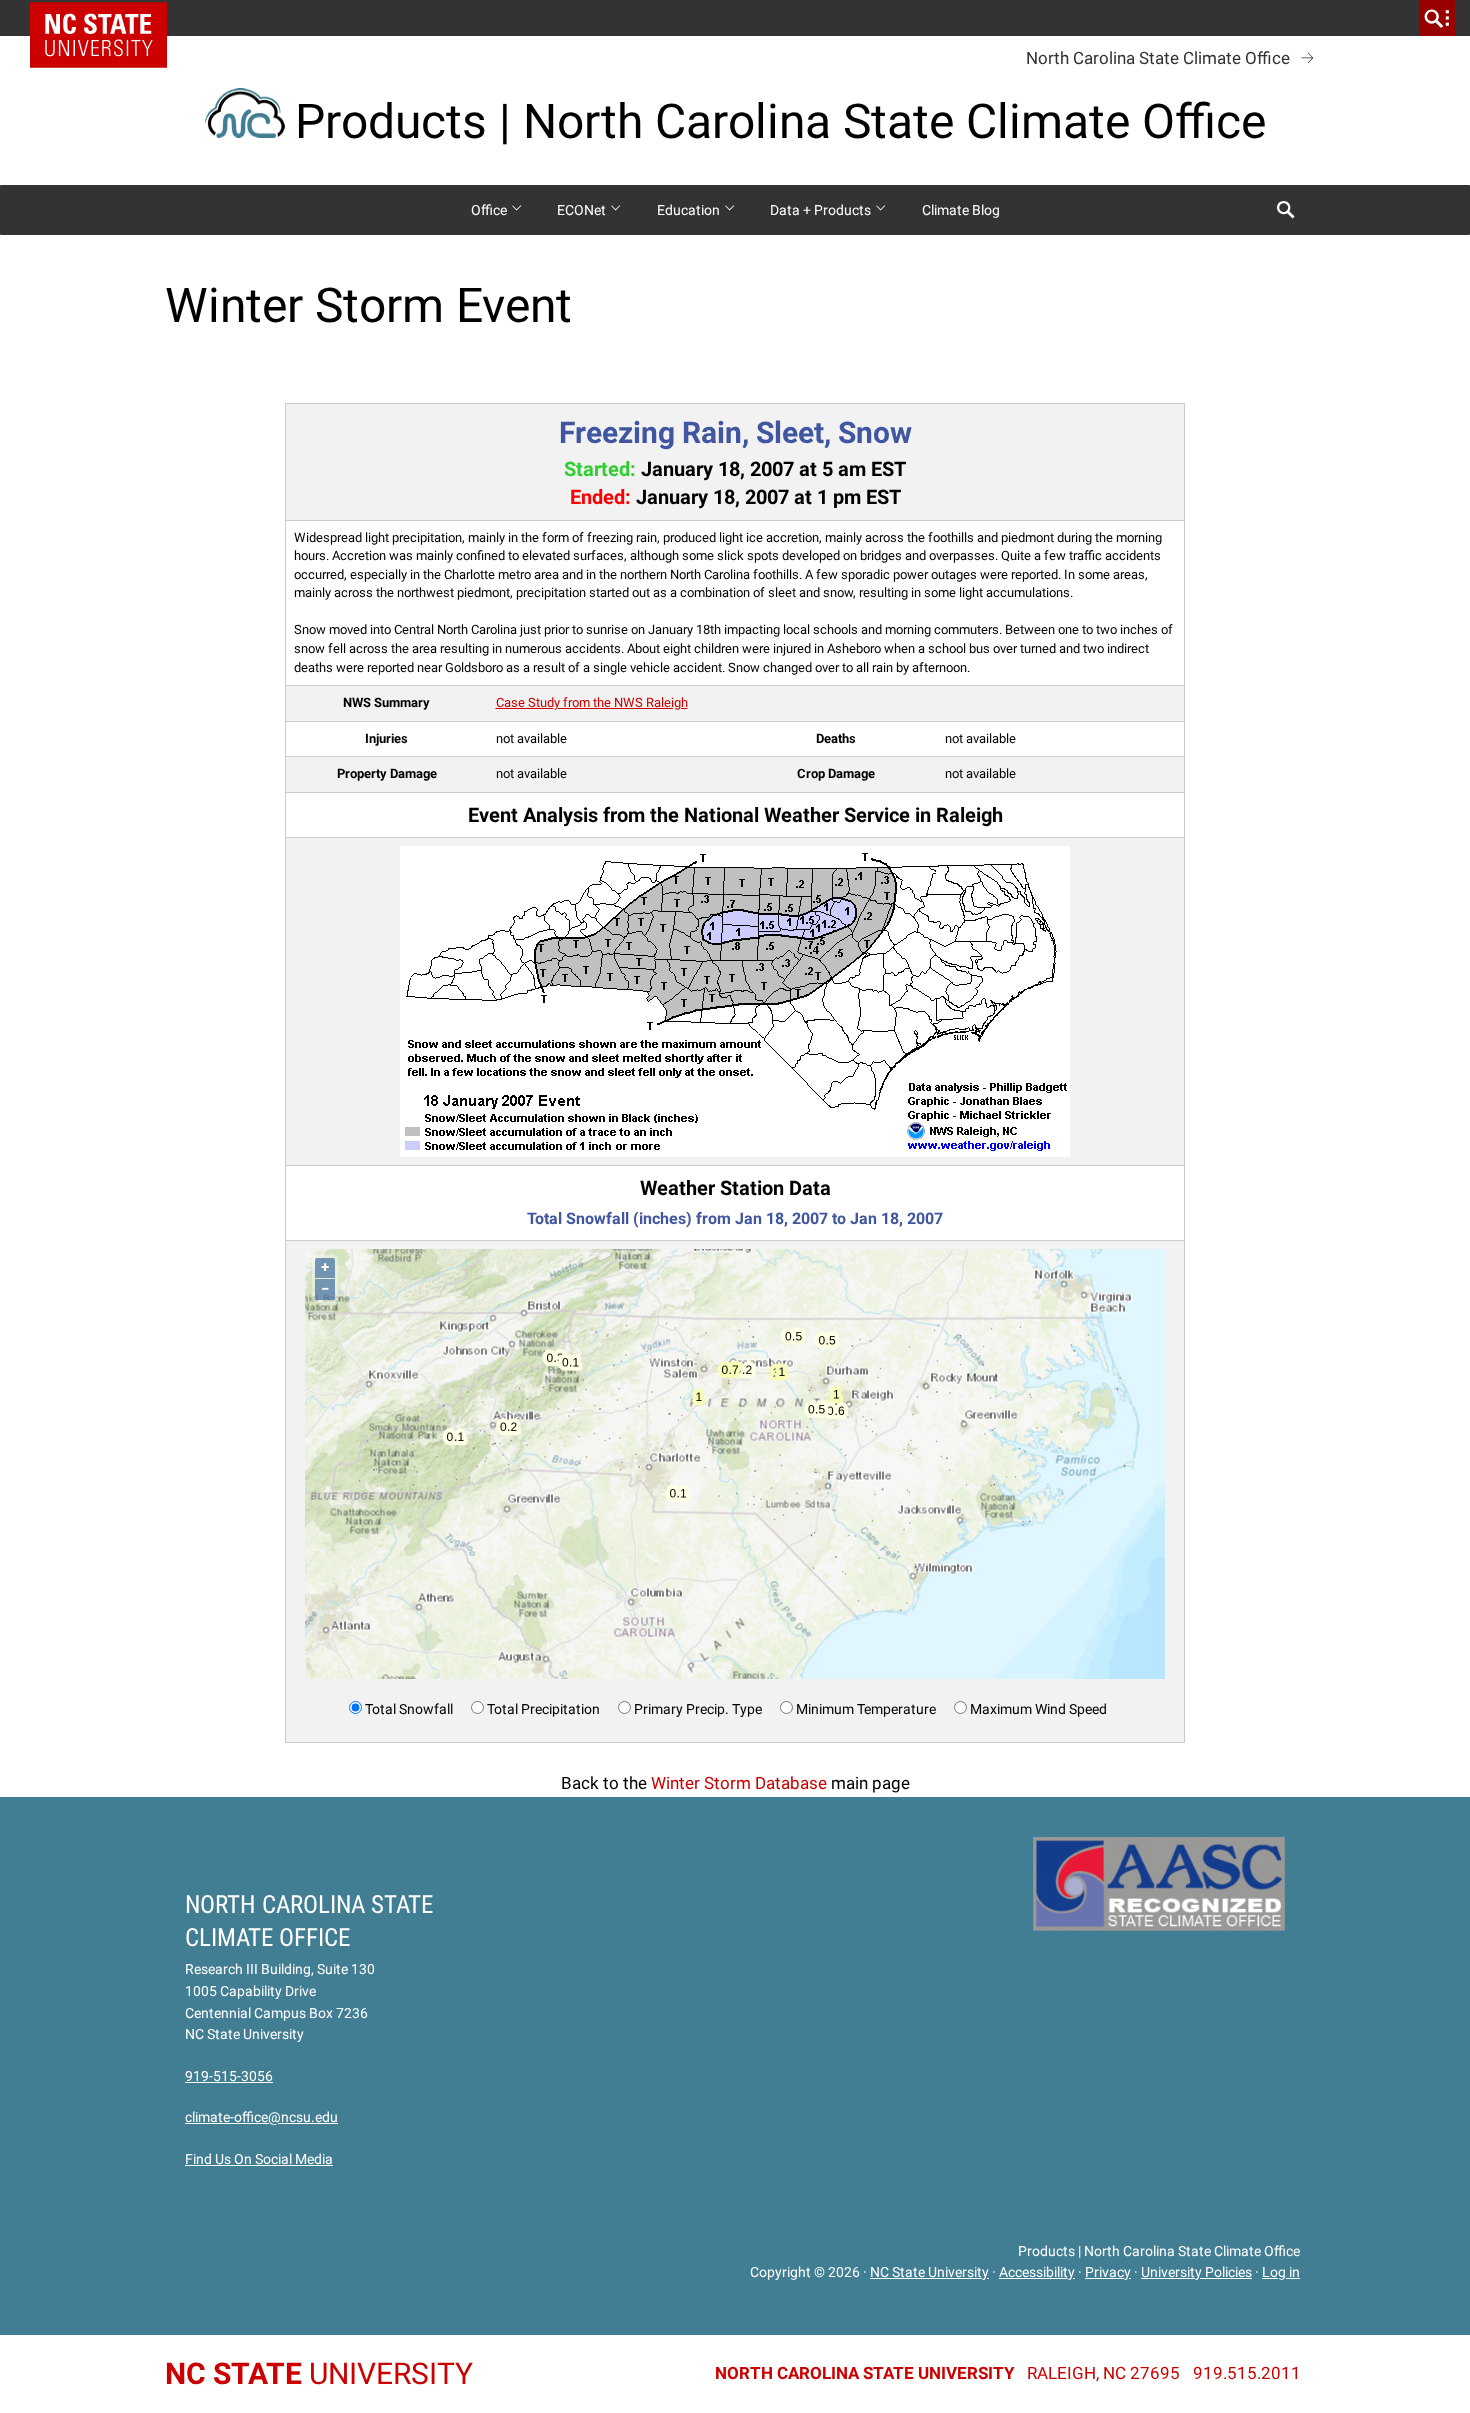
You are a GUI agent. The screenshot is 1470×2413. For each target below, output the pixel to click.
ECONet (583, 210)
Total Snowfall (409, 1709)
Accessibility (1037, 2272)
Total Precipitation (543, 1709)
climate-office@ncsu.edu (261, 2117)
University (319, 2373)
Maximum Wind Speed (1038, 1709)
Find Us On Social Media (259, 2159)
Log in (1281, 2272)
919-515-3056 (229, 2076)
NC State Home (105, 18)
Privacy (1108, 2272)
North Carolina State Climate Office (1158, 58)
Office (490, 210)
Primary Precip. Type (698, 1709)
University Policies (1196, 2272)
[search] (1437, 18)
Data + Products (822, 210)
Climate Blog (961, 210)
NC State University (929, 2272)
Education (690, 210)
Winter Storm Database (739, 1783)
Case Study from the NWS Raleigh (592, 702)
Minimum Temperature (866, 1709)
